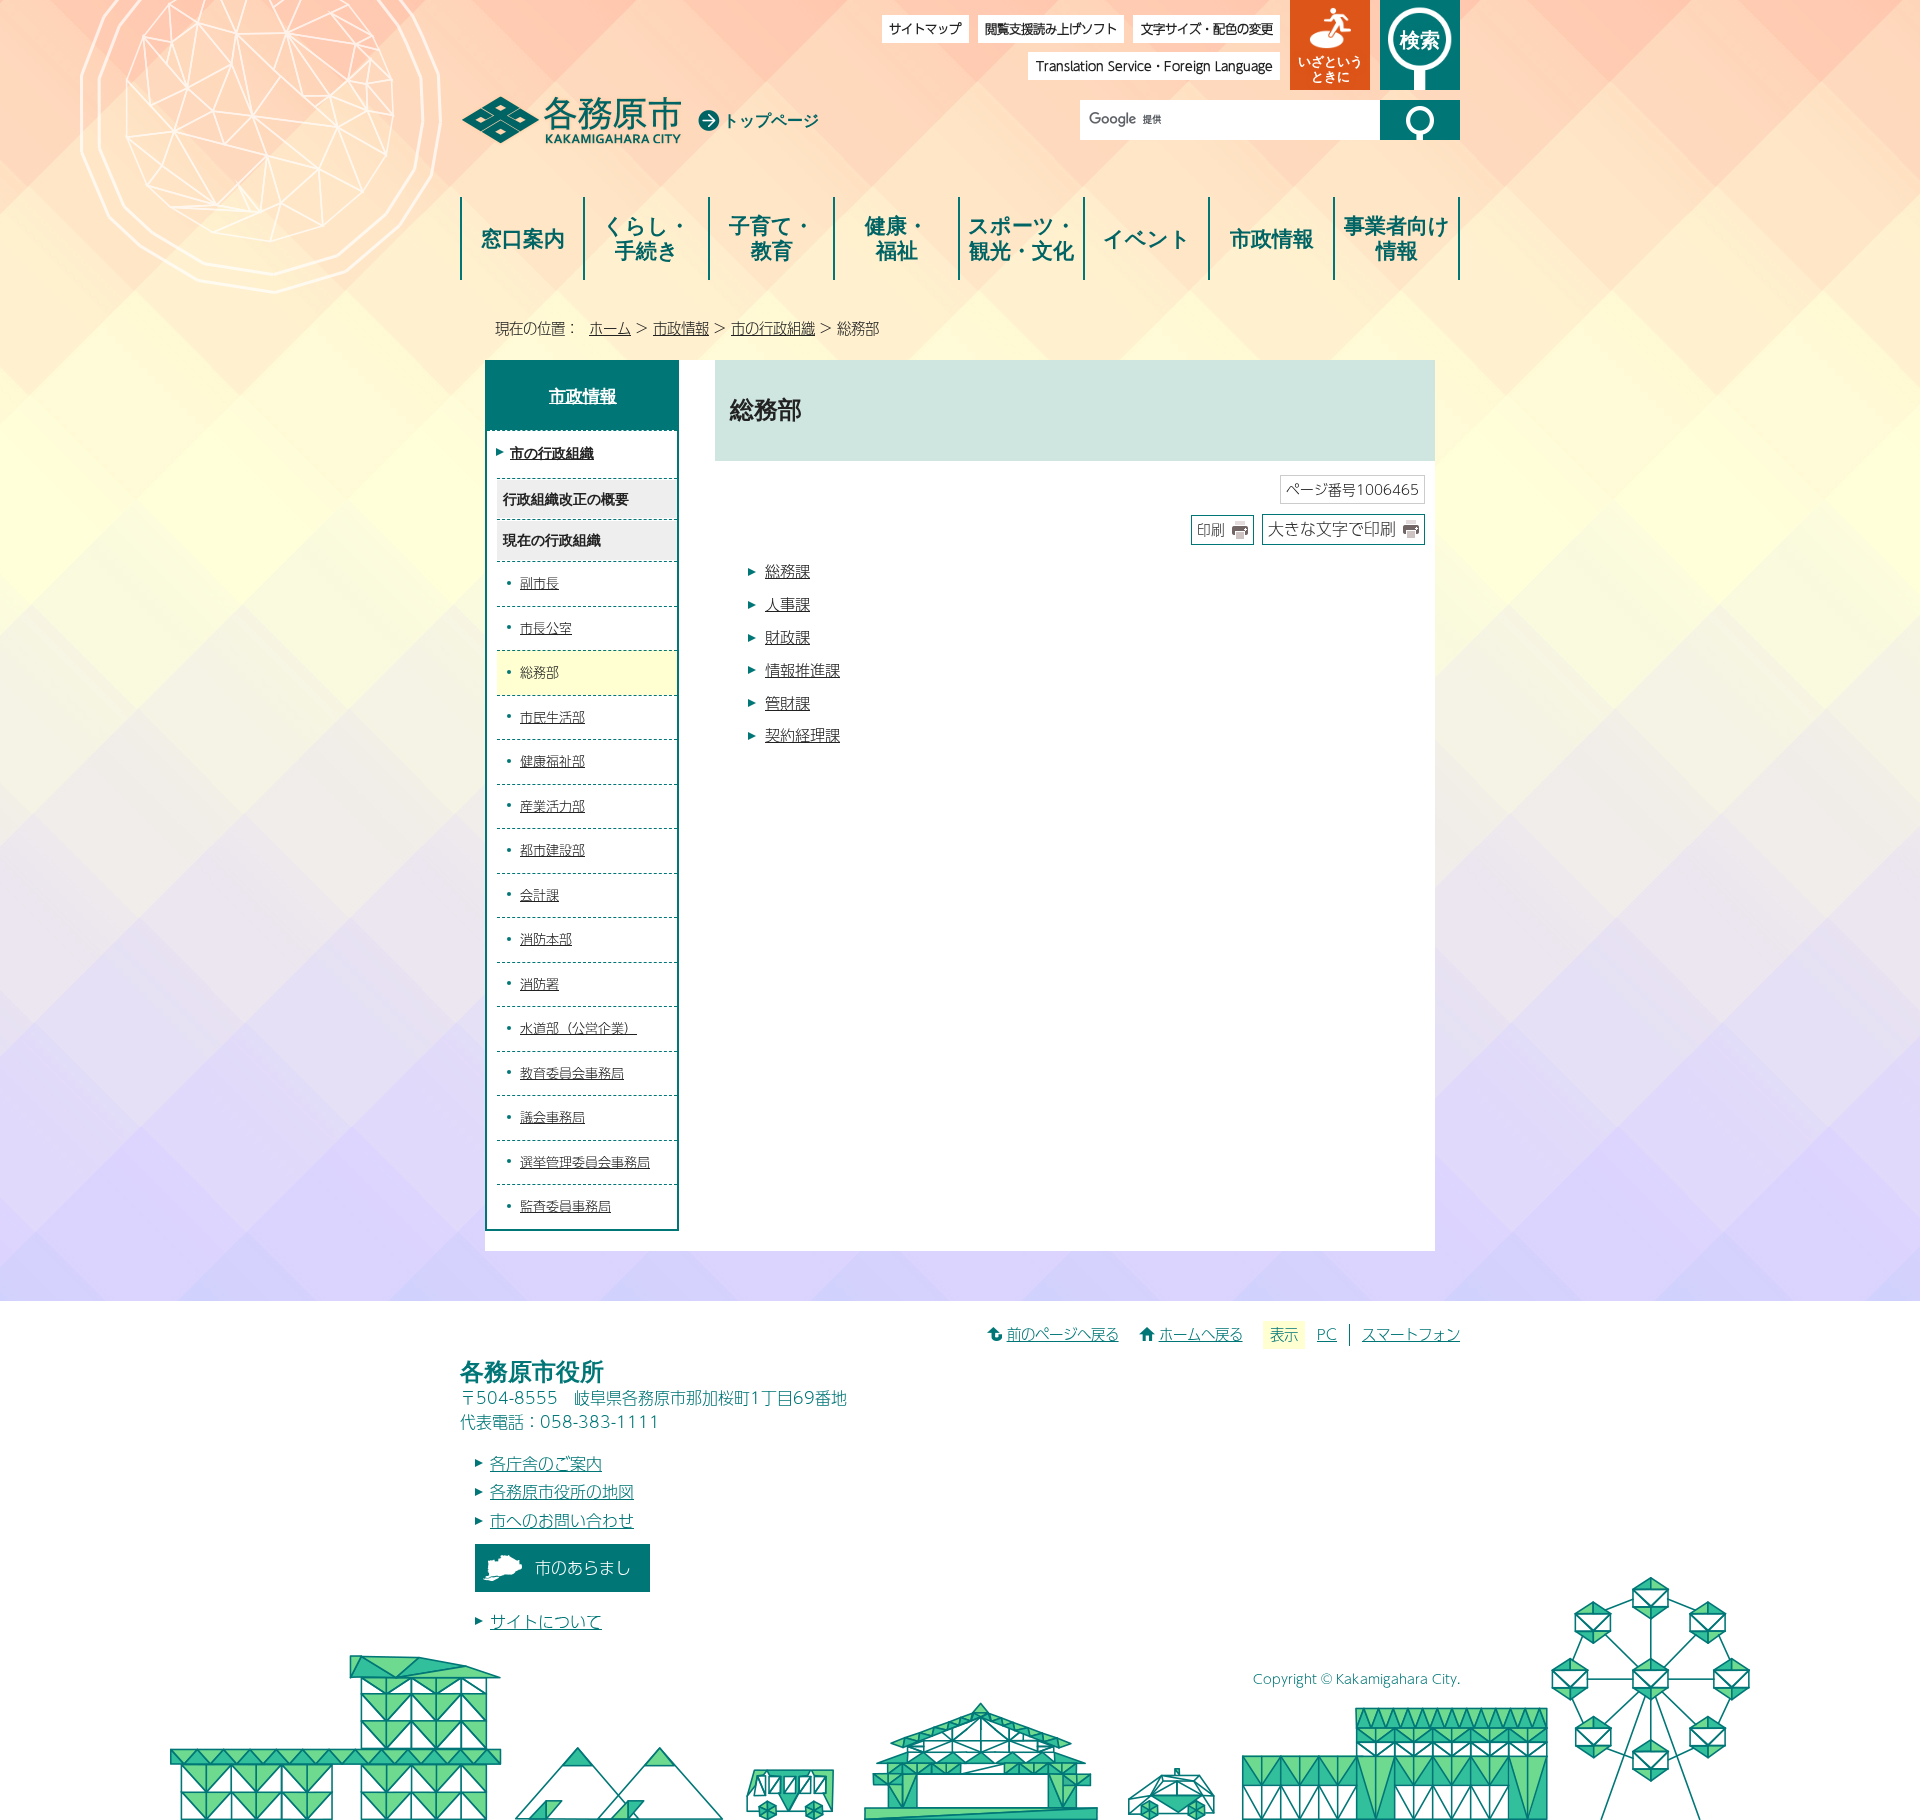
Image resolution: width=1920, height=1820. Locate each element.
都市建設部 (552, 850)
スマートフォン (1411, 1334)
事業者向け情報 (1397, 238)
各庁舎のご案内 (546, 1463)
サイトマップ (925, 28)
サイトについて (546, 1621)
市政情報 (1272, 238)
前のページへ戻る (1063, 1334)
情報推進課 (802, 669)
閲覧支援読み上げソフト (1051, 28)
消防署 (539, 984)
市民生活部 (552, 717)
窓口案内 (523, 238)
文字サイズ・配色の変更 (1207, 28)
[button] (1330, 45)
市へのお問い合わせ (562, 1520)
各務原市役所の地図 (562, 1491)
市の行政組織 (773, 328)
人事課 (787, 603)
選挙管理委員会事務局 (585, 1162)
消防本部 (546, 939)
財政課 (787, 636)
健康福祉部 (552, 761)
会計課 (539, 895)
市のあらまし (583, 1567)
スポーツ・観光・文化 (1022, 238)
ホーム (610, 328)
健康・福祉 (896, 238)
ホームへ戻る (1201, 1334)
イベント (1147, 238)
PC (1327, 1334)
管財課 (787, 702)
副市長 (539, 583)
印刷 (1211, 529)
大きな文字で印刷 (1332, 528)
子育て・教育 (771, 238)
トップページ (771, 120)
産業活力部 (552, 806)
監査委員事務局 (565, 1206)
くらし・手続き (646, 238)
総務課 (787, 570)
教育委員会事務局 (572, 1073)
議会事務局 (552, 1117)
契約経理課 (802, 734)
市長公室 (546, 628)
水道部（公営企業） (578, 1028)
